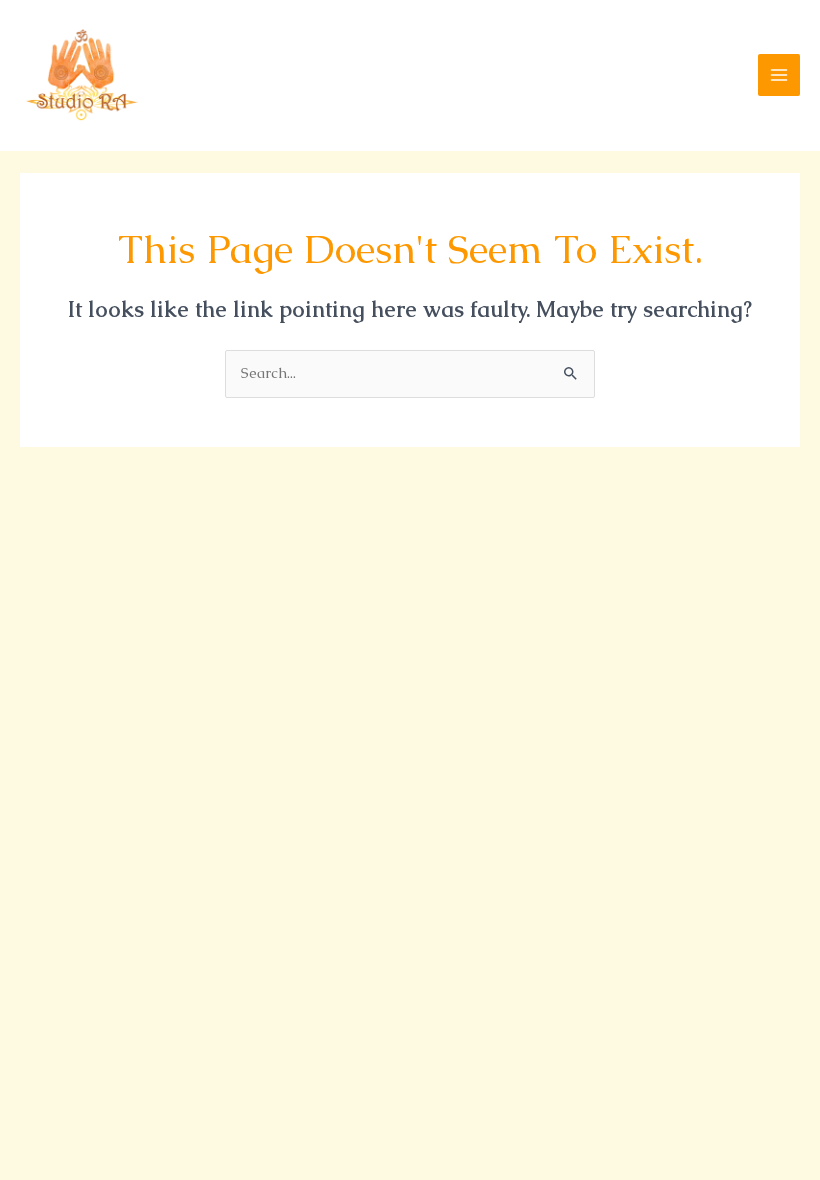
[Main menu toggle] (779, 75)
